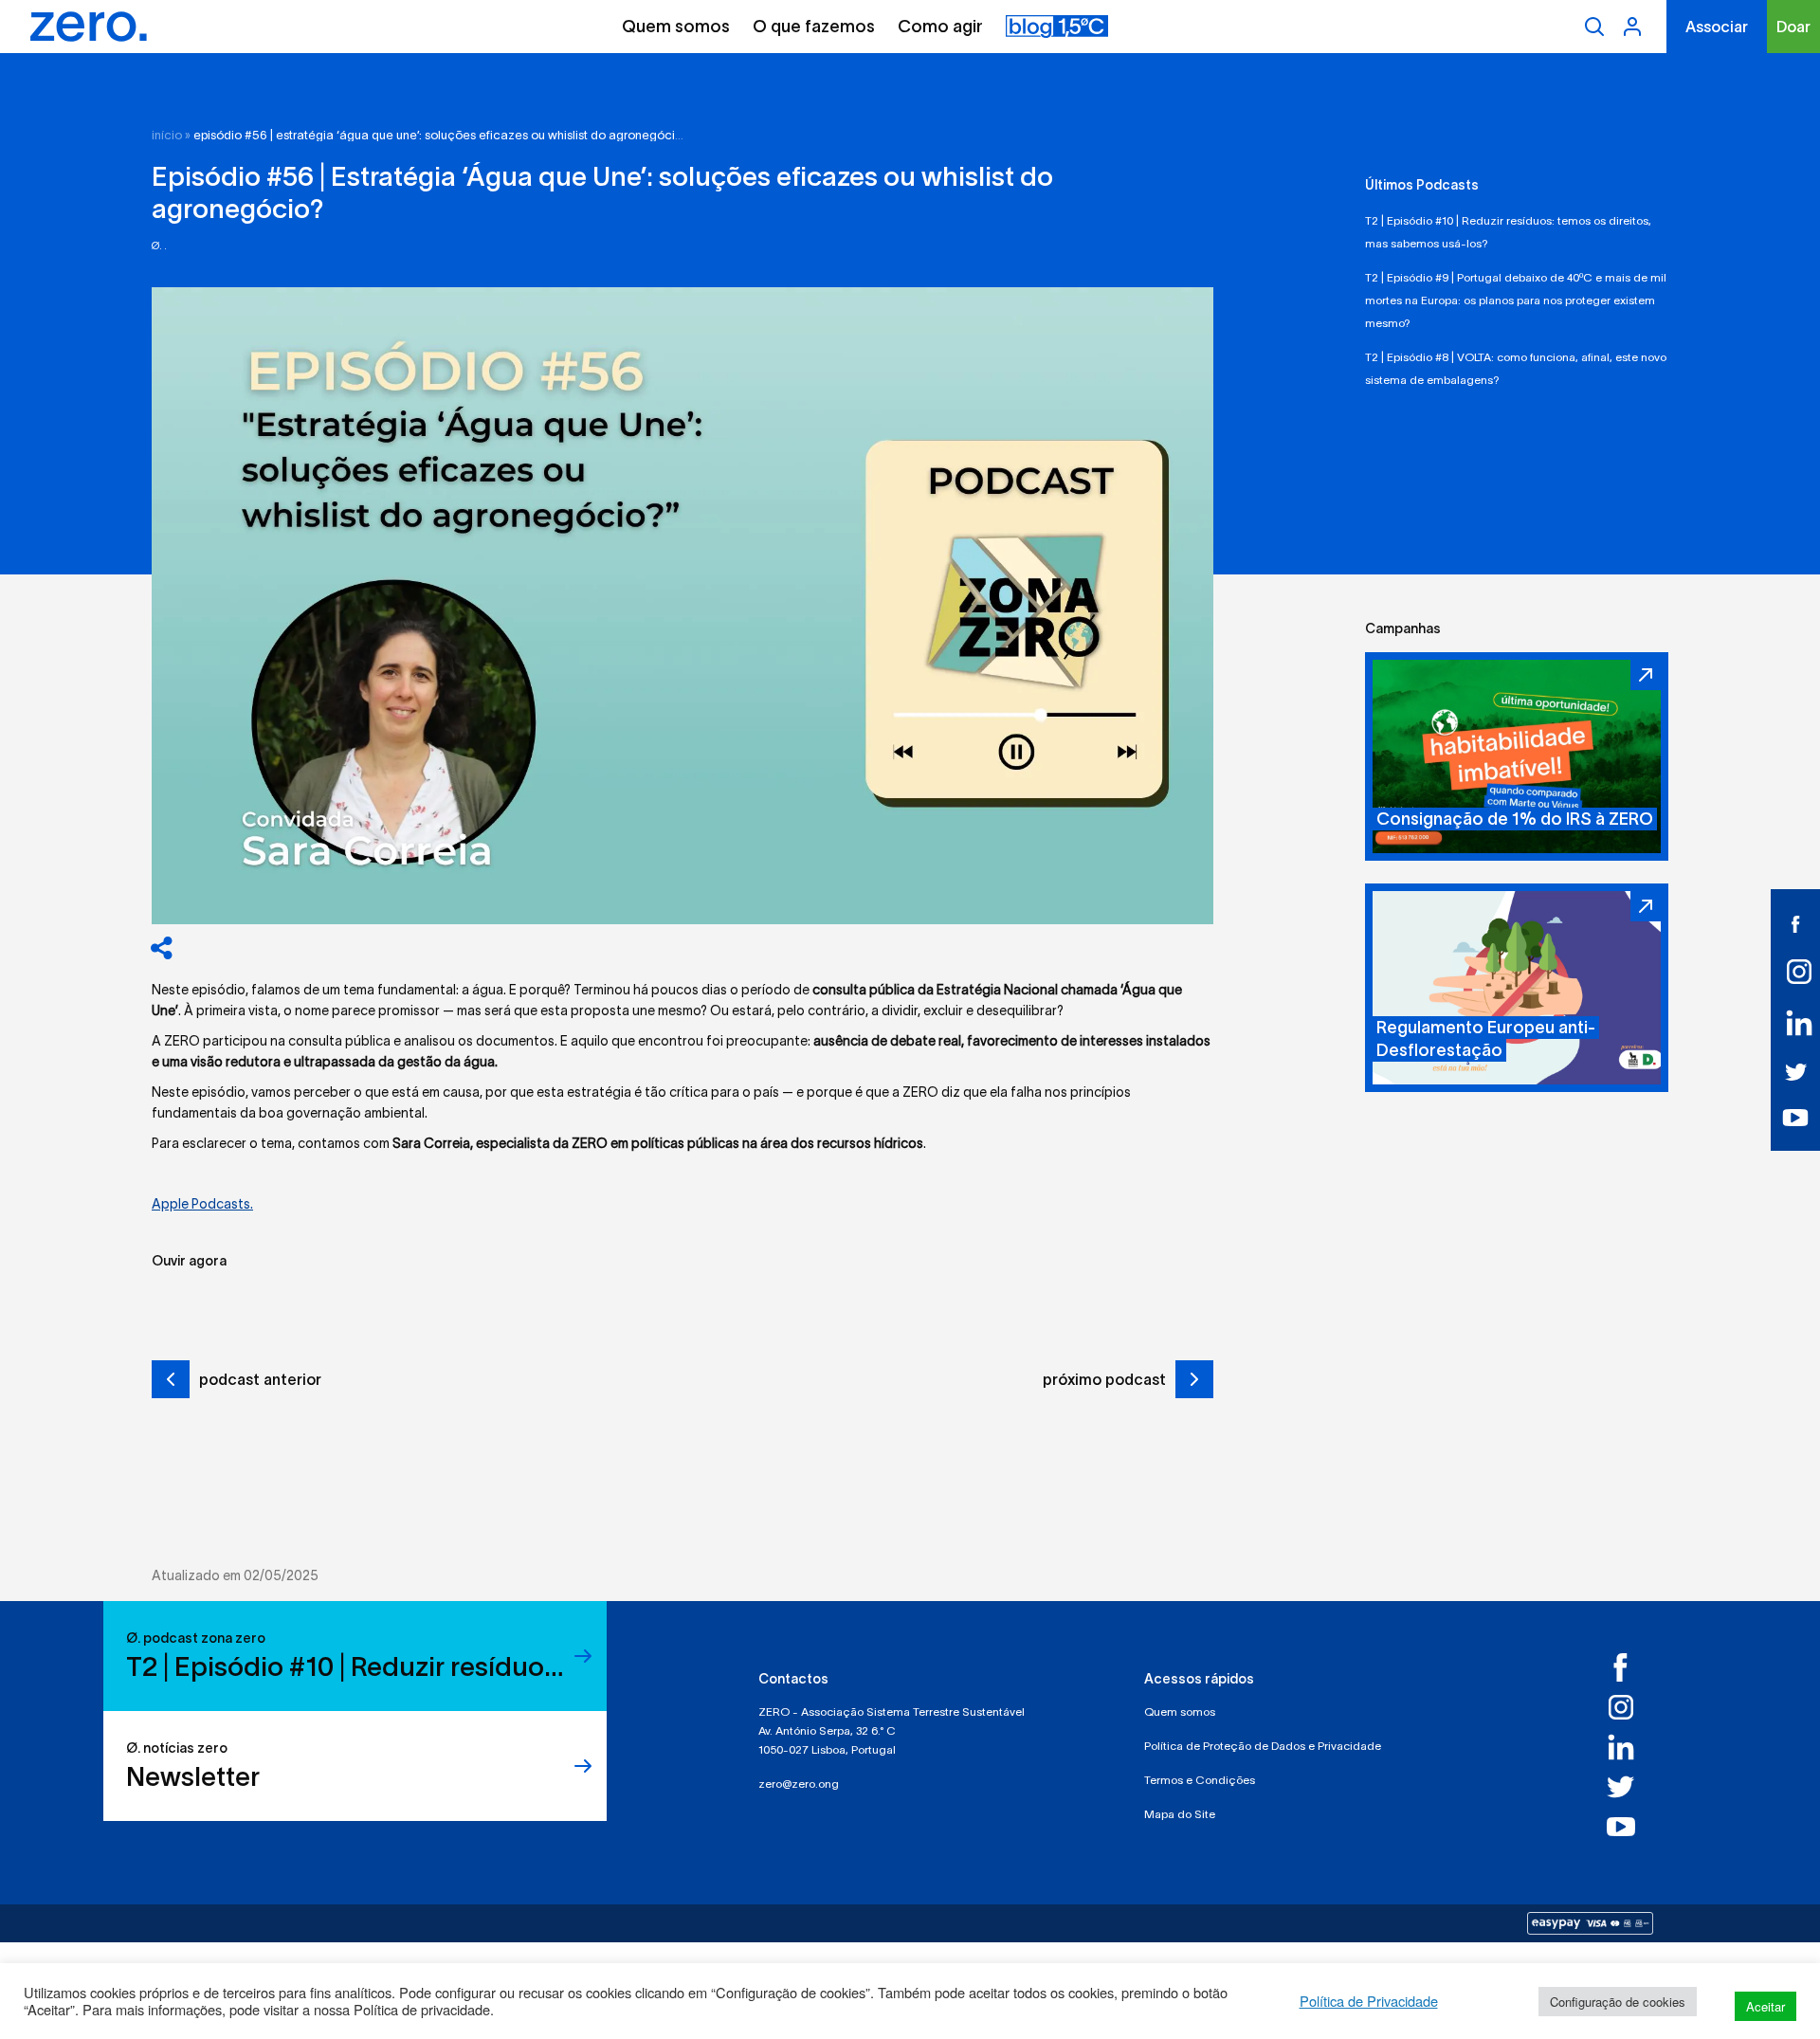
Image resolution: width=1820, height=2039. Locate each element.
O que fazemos (814, 27)
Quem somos (676, 27)
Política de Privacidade (1369, 2001)
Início (167, 135)
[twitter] (1795, 1071)
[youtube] (1796, 1117)
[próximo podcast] (1194, 1379)
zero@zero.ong (799, 1784)
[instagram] (1795, 972)
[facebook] (1795, 923)
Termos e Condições (1200, 1780)
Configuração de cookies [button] (1618, 2002)
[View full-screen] (682, 606)
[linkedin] (1795, 1023)
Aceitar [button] (1765, 2006)
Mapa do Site (1180, 1814)
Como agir (940, 27)
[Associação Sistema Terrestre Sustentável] (89, 27)
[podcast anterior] (171, 1382)
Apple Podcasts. (202, 1204)
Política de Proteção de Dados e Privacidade (1263, 1746)
